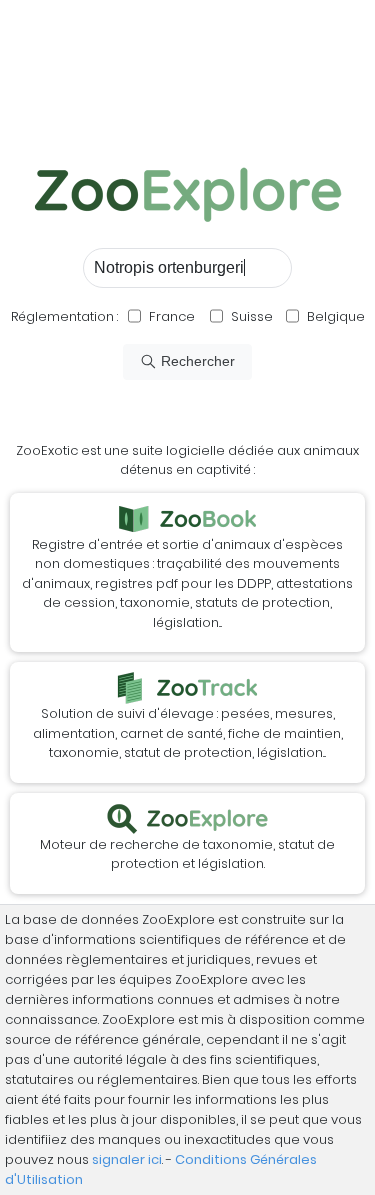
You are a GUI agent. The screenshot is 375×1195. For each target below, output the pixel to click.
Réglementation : (64, 316)
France (170, 316)
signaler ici (127, 1159)
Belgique (334, 316)
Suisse (252, 316)
